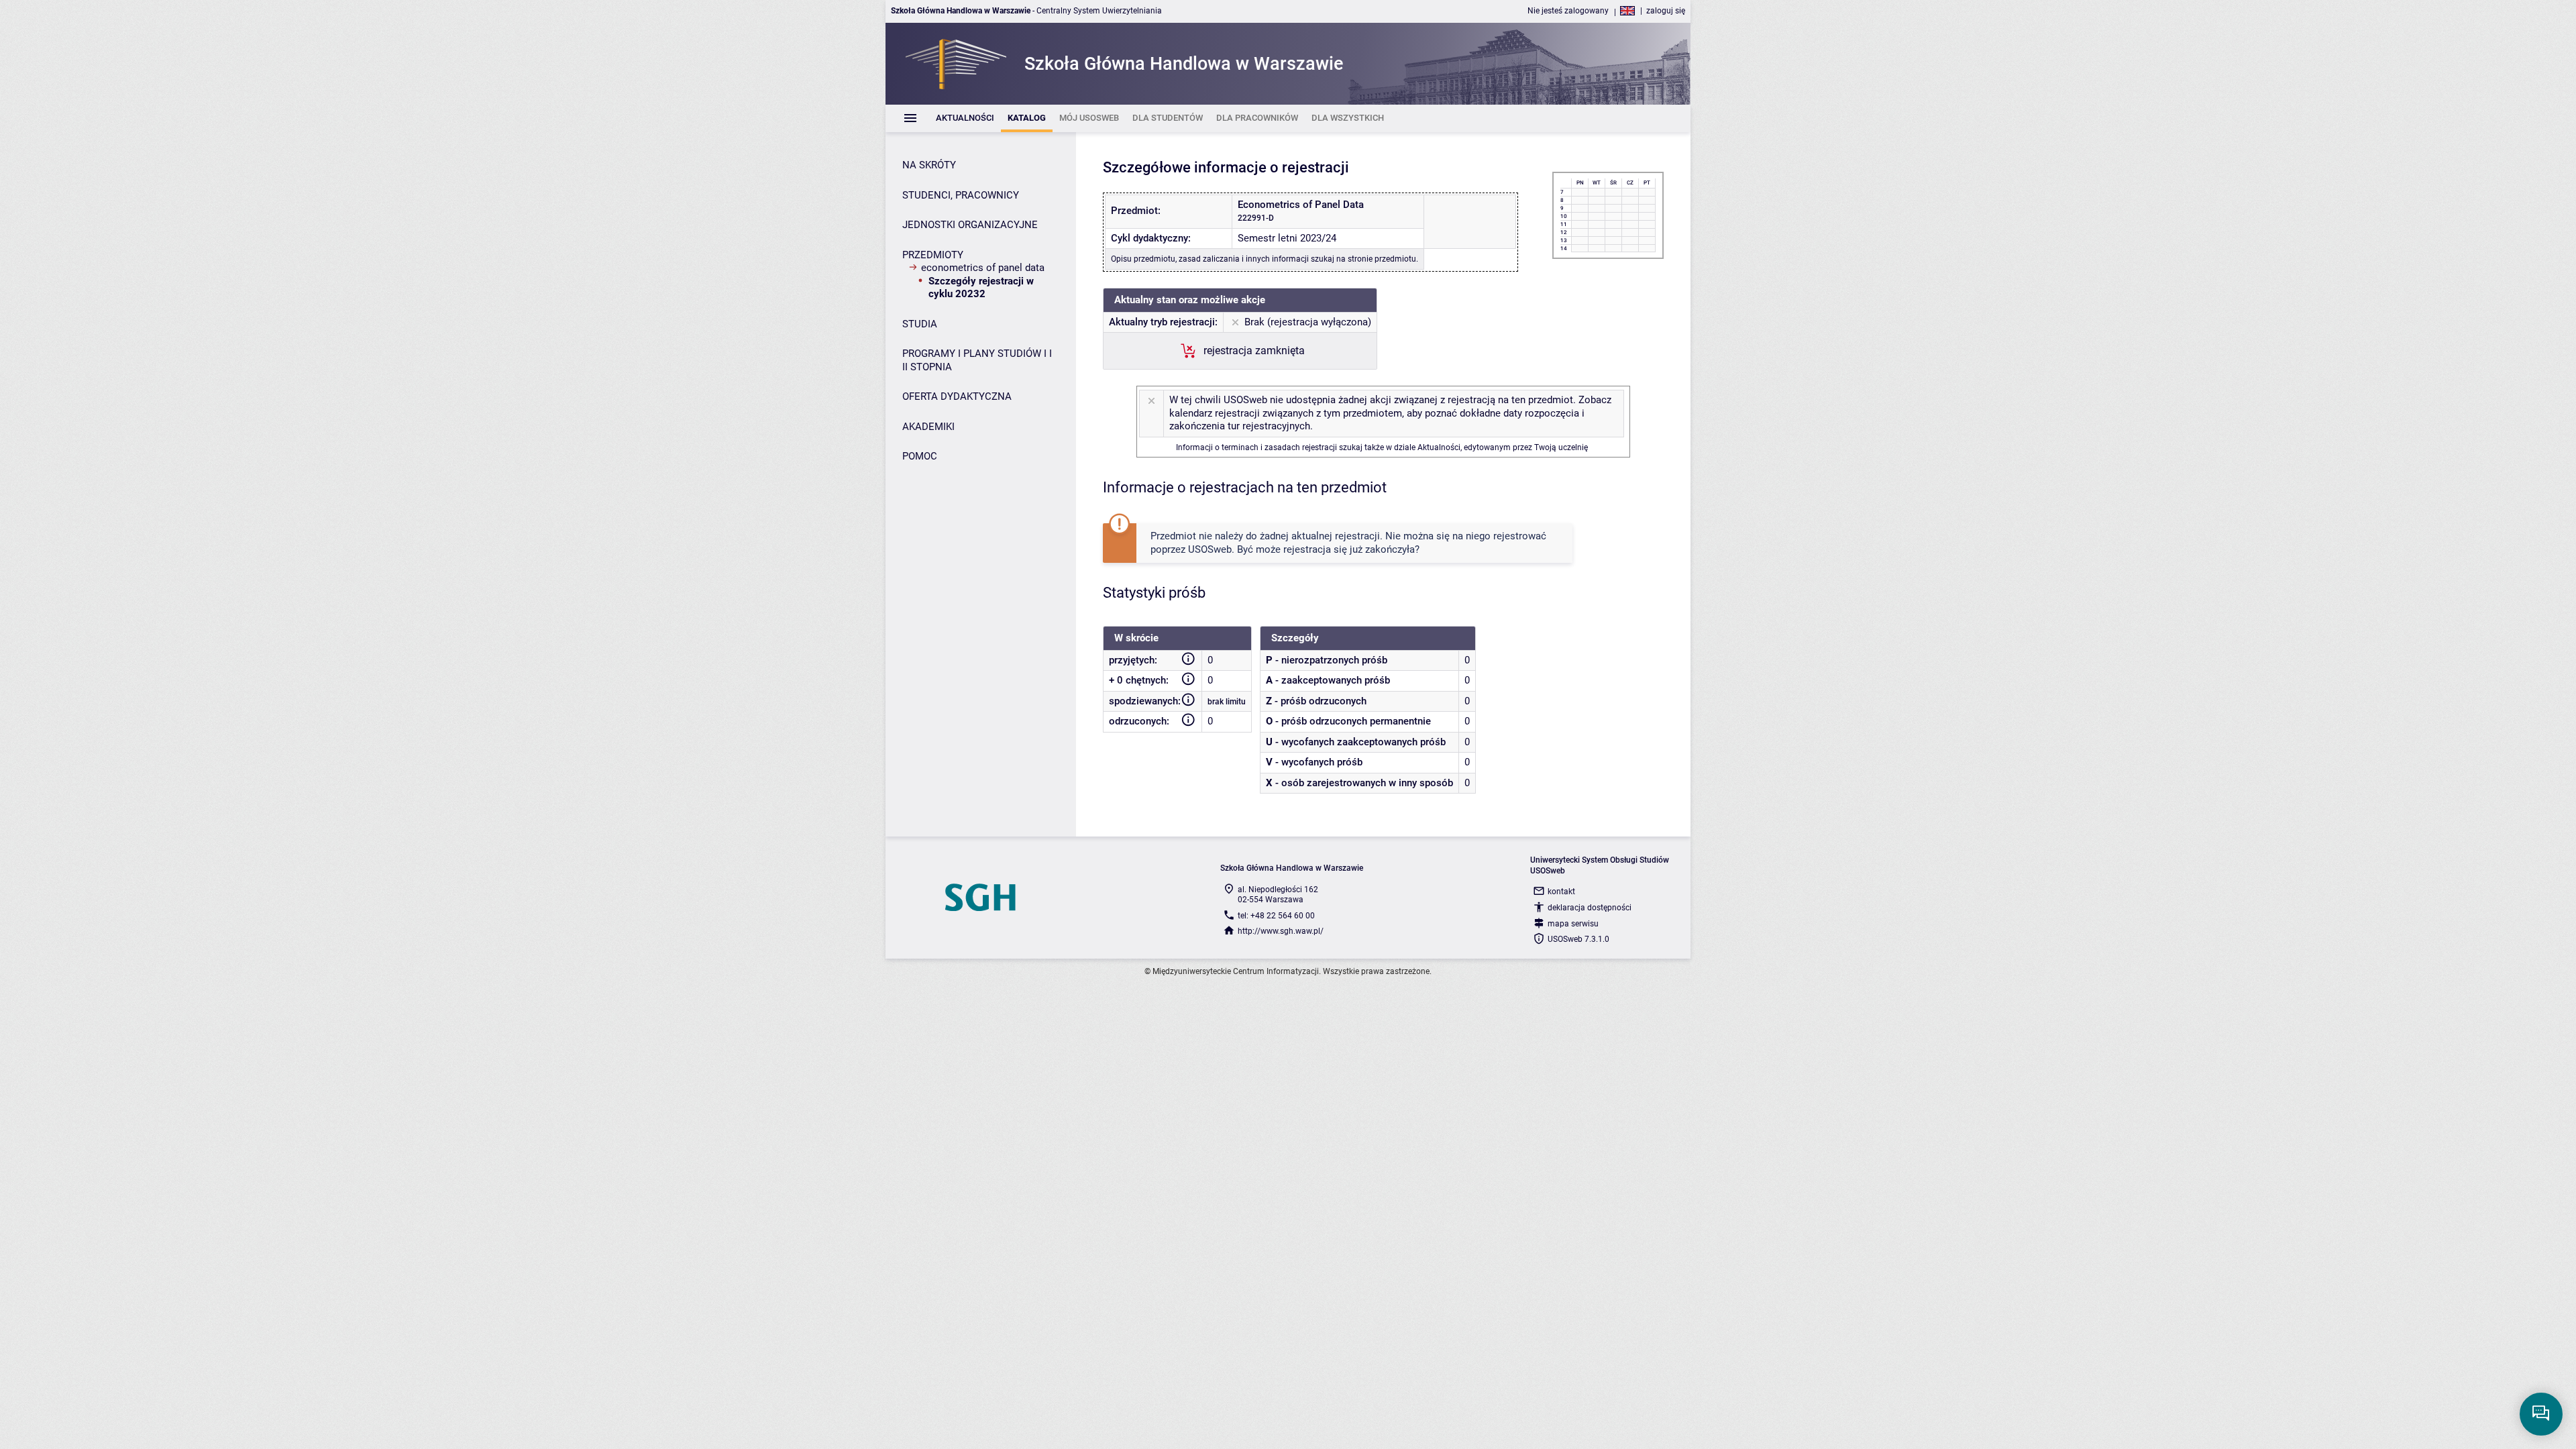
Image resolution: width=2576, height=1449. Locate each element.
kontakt (1561, 892)
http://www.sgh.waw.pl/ (1281, 931)
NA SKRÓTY (929, 165)
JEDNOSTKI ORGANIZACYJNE (970, 225)
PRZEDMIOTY (933, 255)
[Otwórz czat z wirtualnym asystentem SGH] (2541, 1414)
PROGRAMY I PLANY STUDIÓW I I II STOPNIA (977, 360)
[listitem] (965, 118)
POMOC (920, 456)
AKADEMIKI (928, 427)
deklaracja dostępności (1590, 908)
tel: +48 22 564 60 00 (1276, 916)
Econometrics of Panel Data (983, 268)
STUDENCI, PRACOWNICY (961, 195)
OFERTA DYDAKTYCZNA (957, 396)
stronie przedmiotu (1382, 259)
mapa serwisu (1573, 924)
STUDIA (920, 324)
